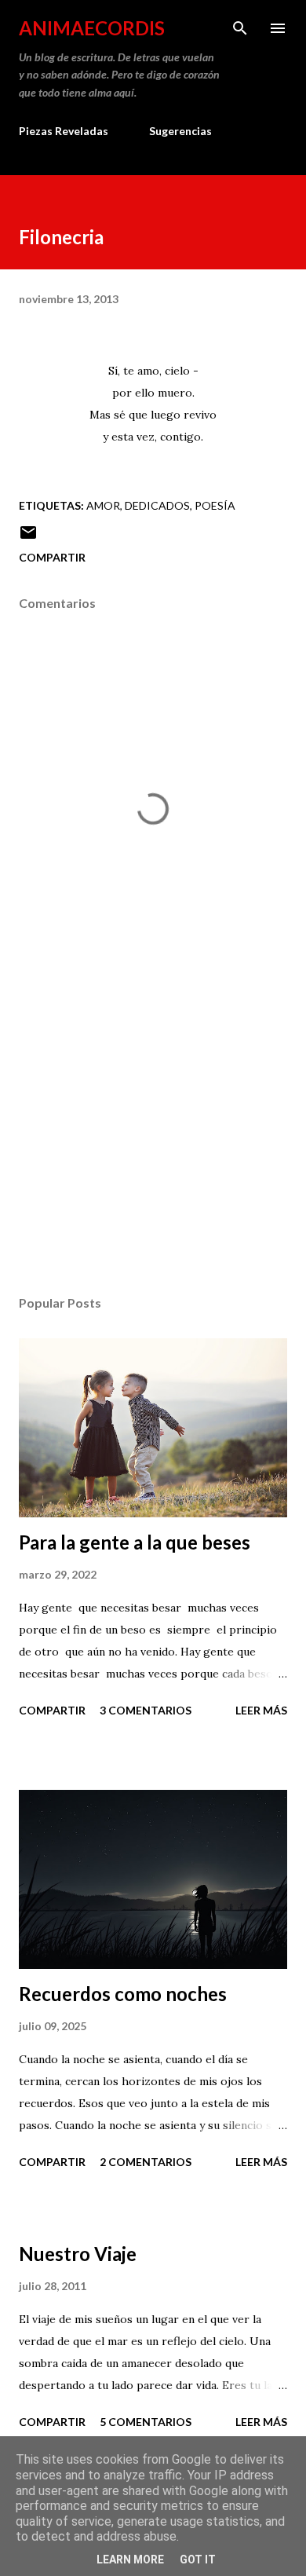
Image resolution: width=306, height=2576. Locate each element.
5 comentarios (146, 2422)
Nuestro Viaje (78, 2254)
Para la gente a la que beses (135, 1542)
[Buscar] (240, 28)
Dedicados (157, 505)
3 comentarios (146, 1710)
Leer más (261, 1710)
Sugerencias (180, 131)
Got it (198, 2560)
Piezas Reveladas (64, 131)
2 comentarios (146, 2162)
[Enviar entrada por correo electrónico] (28, 538)
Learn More (130, 2560)
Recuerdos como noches (123, 1994)
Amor (103, 505)
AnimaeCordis (92, 28)
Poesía (215, 505)
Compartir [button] (52, 557)
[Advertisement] (153, 1135)
